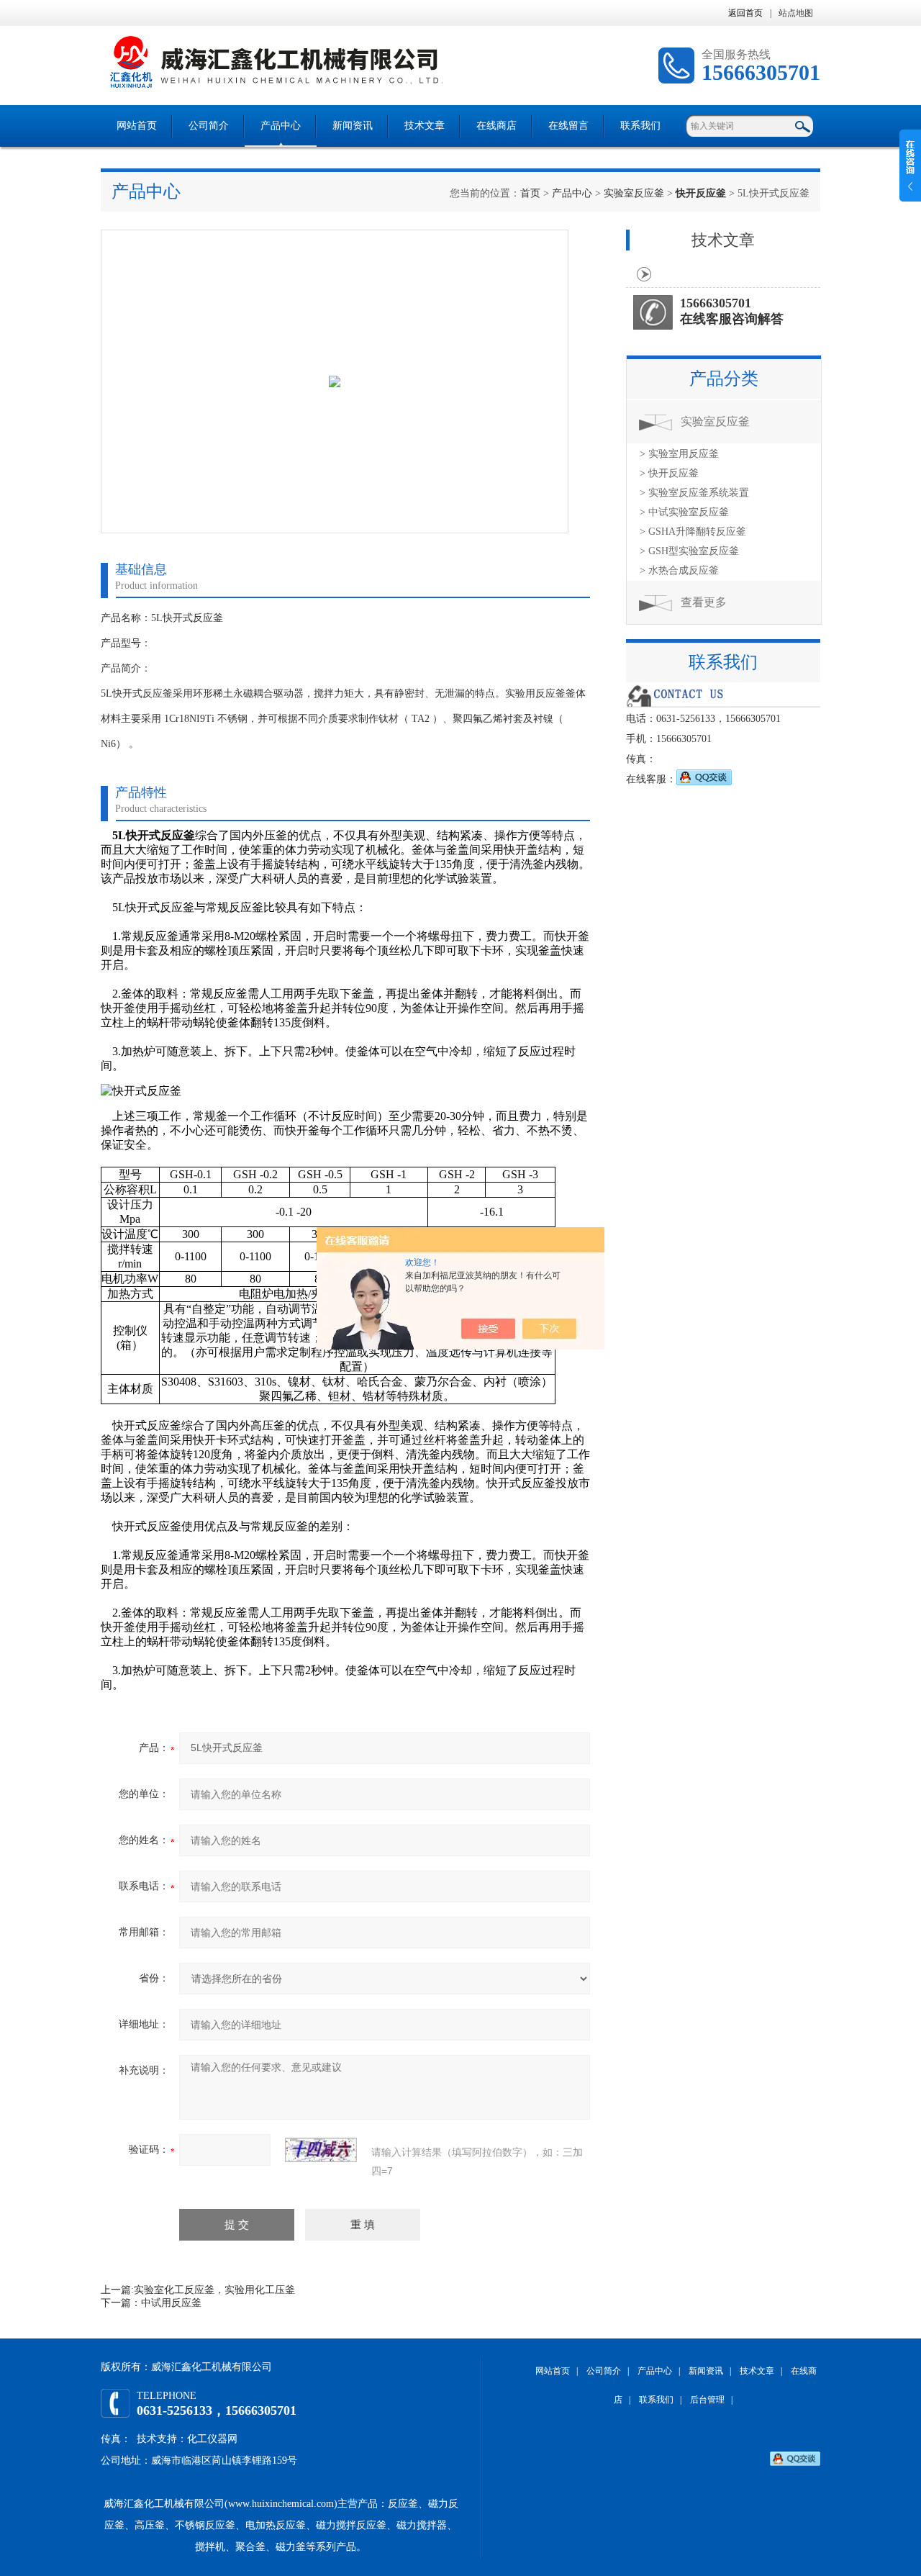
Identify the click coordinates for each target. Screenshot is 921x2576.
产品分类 (724, 379)
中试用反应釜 (171, 2303)
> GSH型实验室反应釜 (689, 551)
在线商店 (496, 126)
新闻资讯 (353, 126)
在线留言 (568, 126)
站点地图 (796, 13)
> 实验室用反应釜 (679, 454)
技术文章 (425, 126)
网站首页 (137, 126)
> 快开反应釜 (669, 473)
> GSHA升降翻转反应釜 (693, 532)
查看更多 (704, 602)
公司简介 (209, 126)
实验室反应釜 (634, 193)
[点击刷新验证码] (321, 2150)
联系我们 (640, 126)
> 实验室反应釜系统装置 (694, 493)
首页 (530, 193)
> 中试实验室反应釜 (684, 512)
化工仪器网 (212, 2439)
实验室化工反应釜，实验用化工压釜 (214, 2290)
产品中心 (281, 126)
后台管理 (707, 2400)
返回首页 (745, 13)
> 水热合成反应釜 (679, 570)
